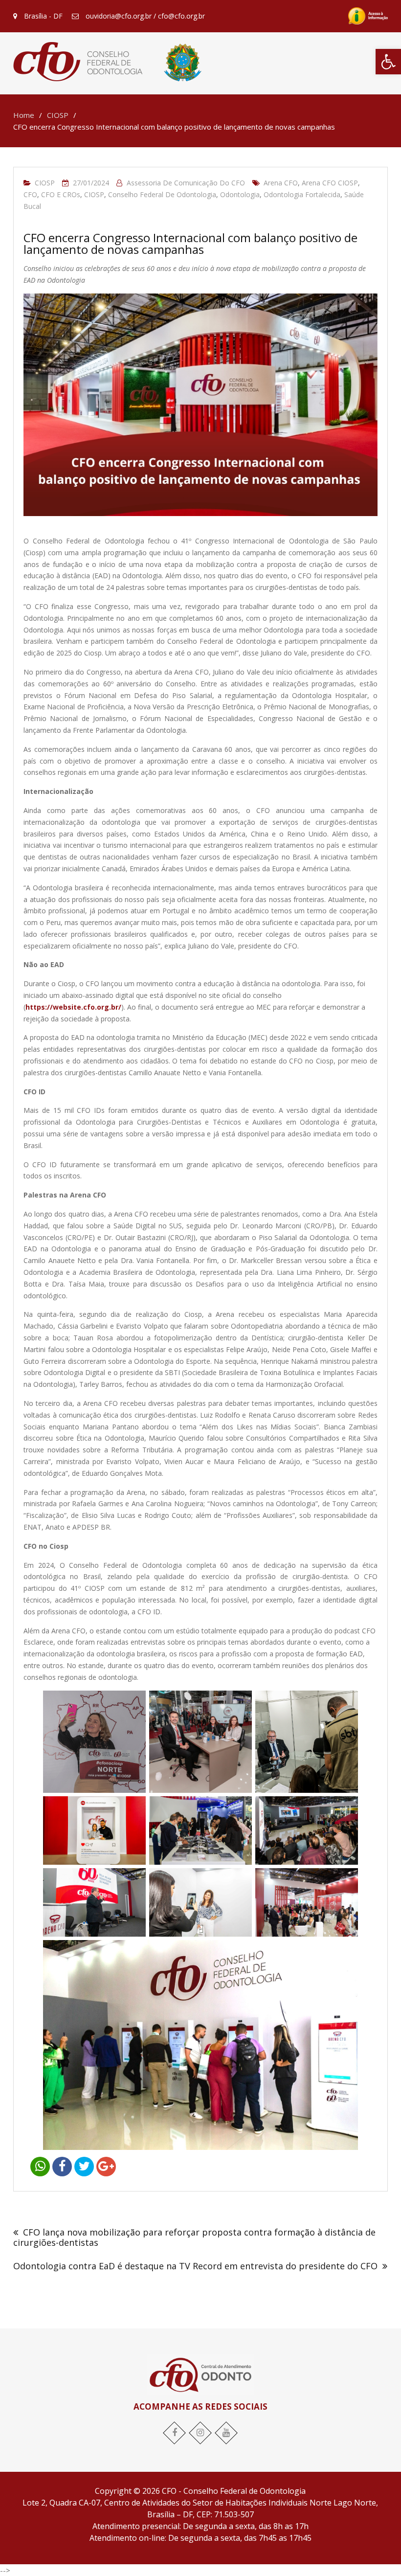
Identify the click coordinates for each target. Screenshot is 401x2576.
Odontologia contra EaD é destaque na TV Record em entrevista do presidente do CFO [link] (195, 2266)
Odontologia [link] (240, 194)
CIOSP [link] (45, 183)
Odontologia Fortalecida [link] (302, 194)
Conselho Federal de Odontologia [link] (162, 194)
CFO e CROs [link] (61, 194)
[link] (388, 62)
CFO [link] (30, 194)
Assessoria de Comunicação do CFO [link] (186, 183)
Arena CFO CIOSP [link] (330, 183)
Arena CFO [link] (281, 183)
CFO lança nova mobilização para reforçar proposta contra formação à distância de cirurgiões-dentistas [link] (194, 2237)
